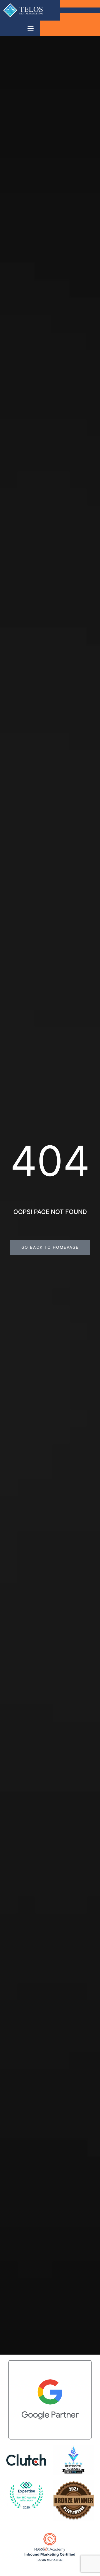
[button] (31, 28)
